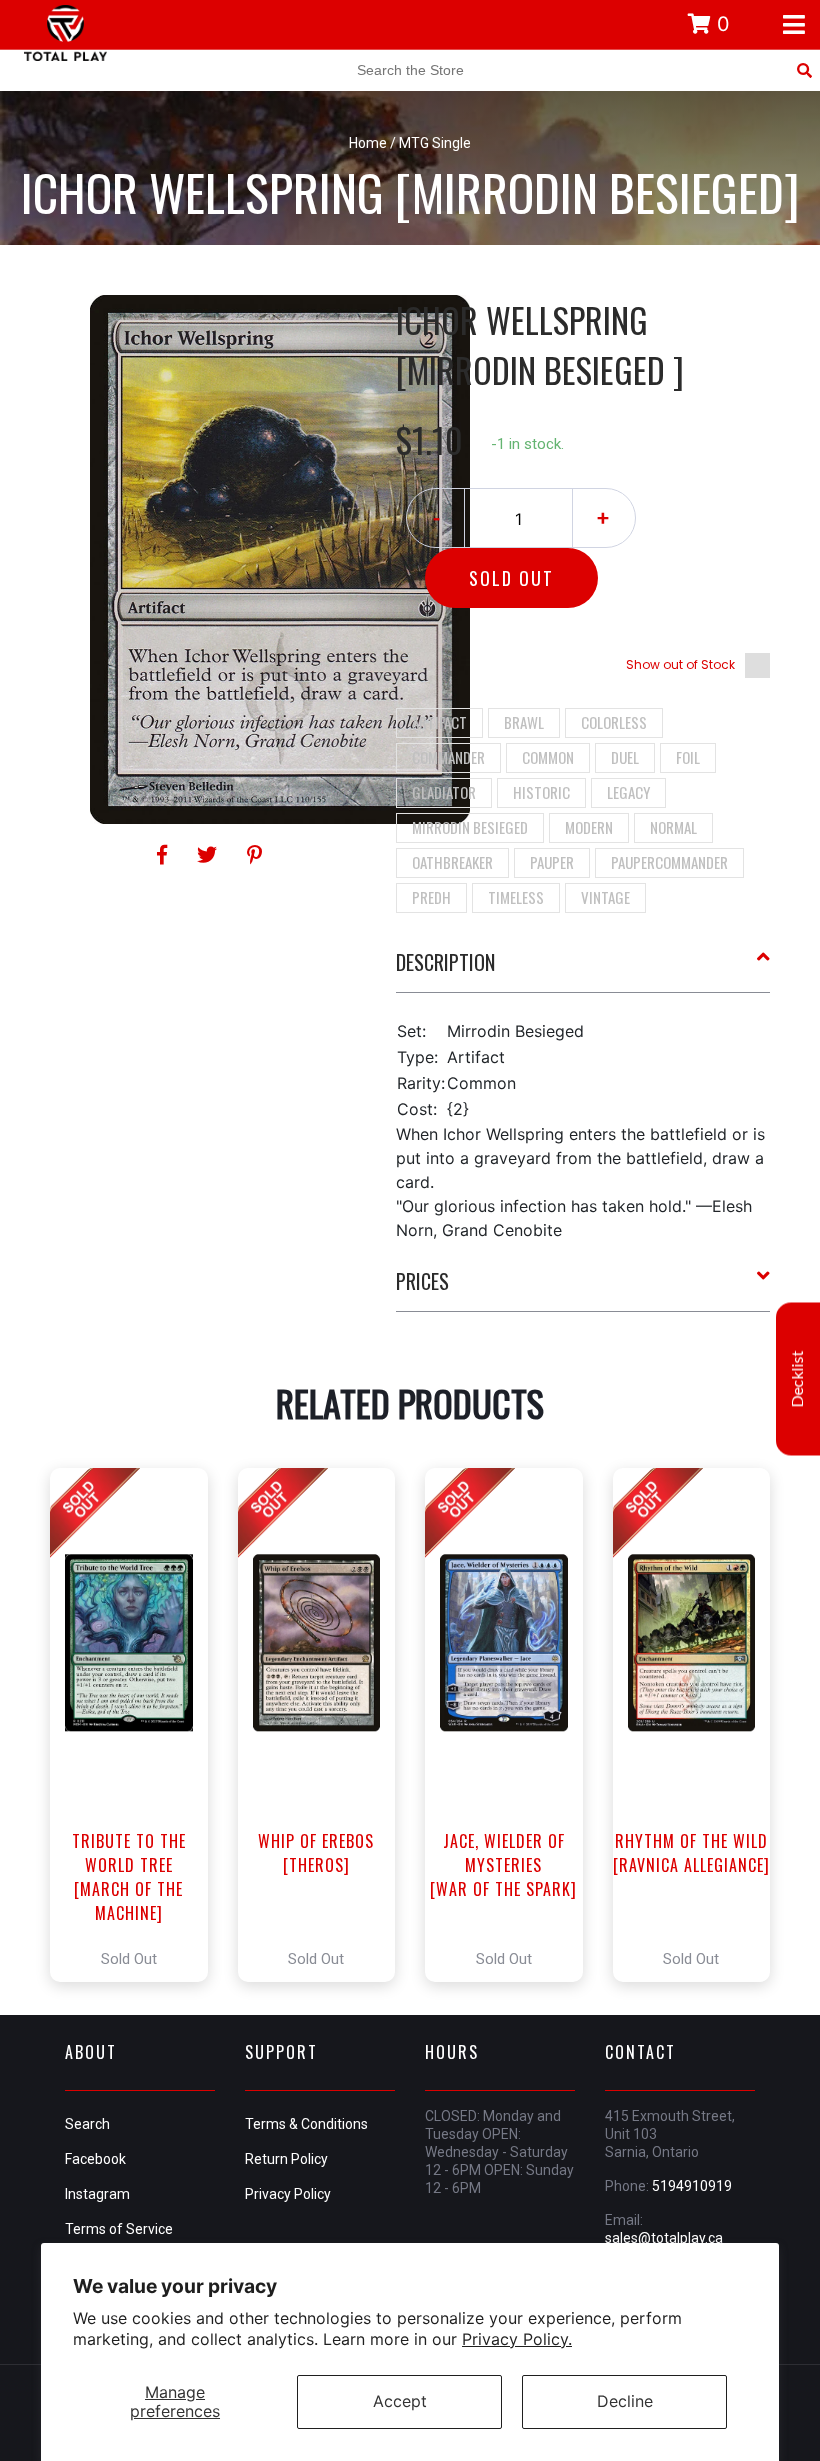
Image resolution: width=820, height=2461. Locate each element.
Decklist (798, 1378)
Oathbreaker (452, 862)
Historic (541, 792)
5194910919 (692, 2186)
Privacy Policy (288, 2194)
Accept (400, 2401)
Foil (688, 757)
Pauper (552, 862)
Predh (431, 897)
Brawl (524, 722)
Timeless (516, 897)
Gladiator (444, 792)
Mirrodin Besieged (470, 827)
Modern (589, 827)
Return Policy (286, 2159)
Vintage (605, 897)
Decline (625, 2401)
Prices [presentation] (422, 1281)
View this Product (137, 1725)
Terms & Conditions (306, 2124)
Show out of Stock (680, 664)
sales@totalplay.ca (664, 2238)
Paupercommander (669, 862)
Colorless (614, 722)
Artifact (439, 722)
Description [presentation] (445, 962)
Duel (625, 757)
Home (368, 143)
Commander (448, 757)
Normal (673, 827)
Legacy (628, 792)
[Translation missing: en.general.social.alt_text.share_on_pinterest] (254, 855)
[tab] (583, 970)
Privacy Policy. (517, 2339)
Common (548, 757)
